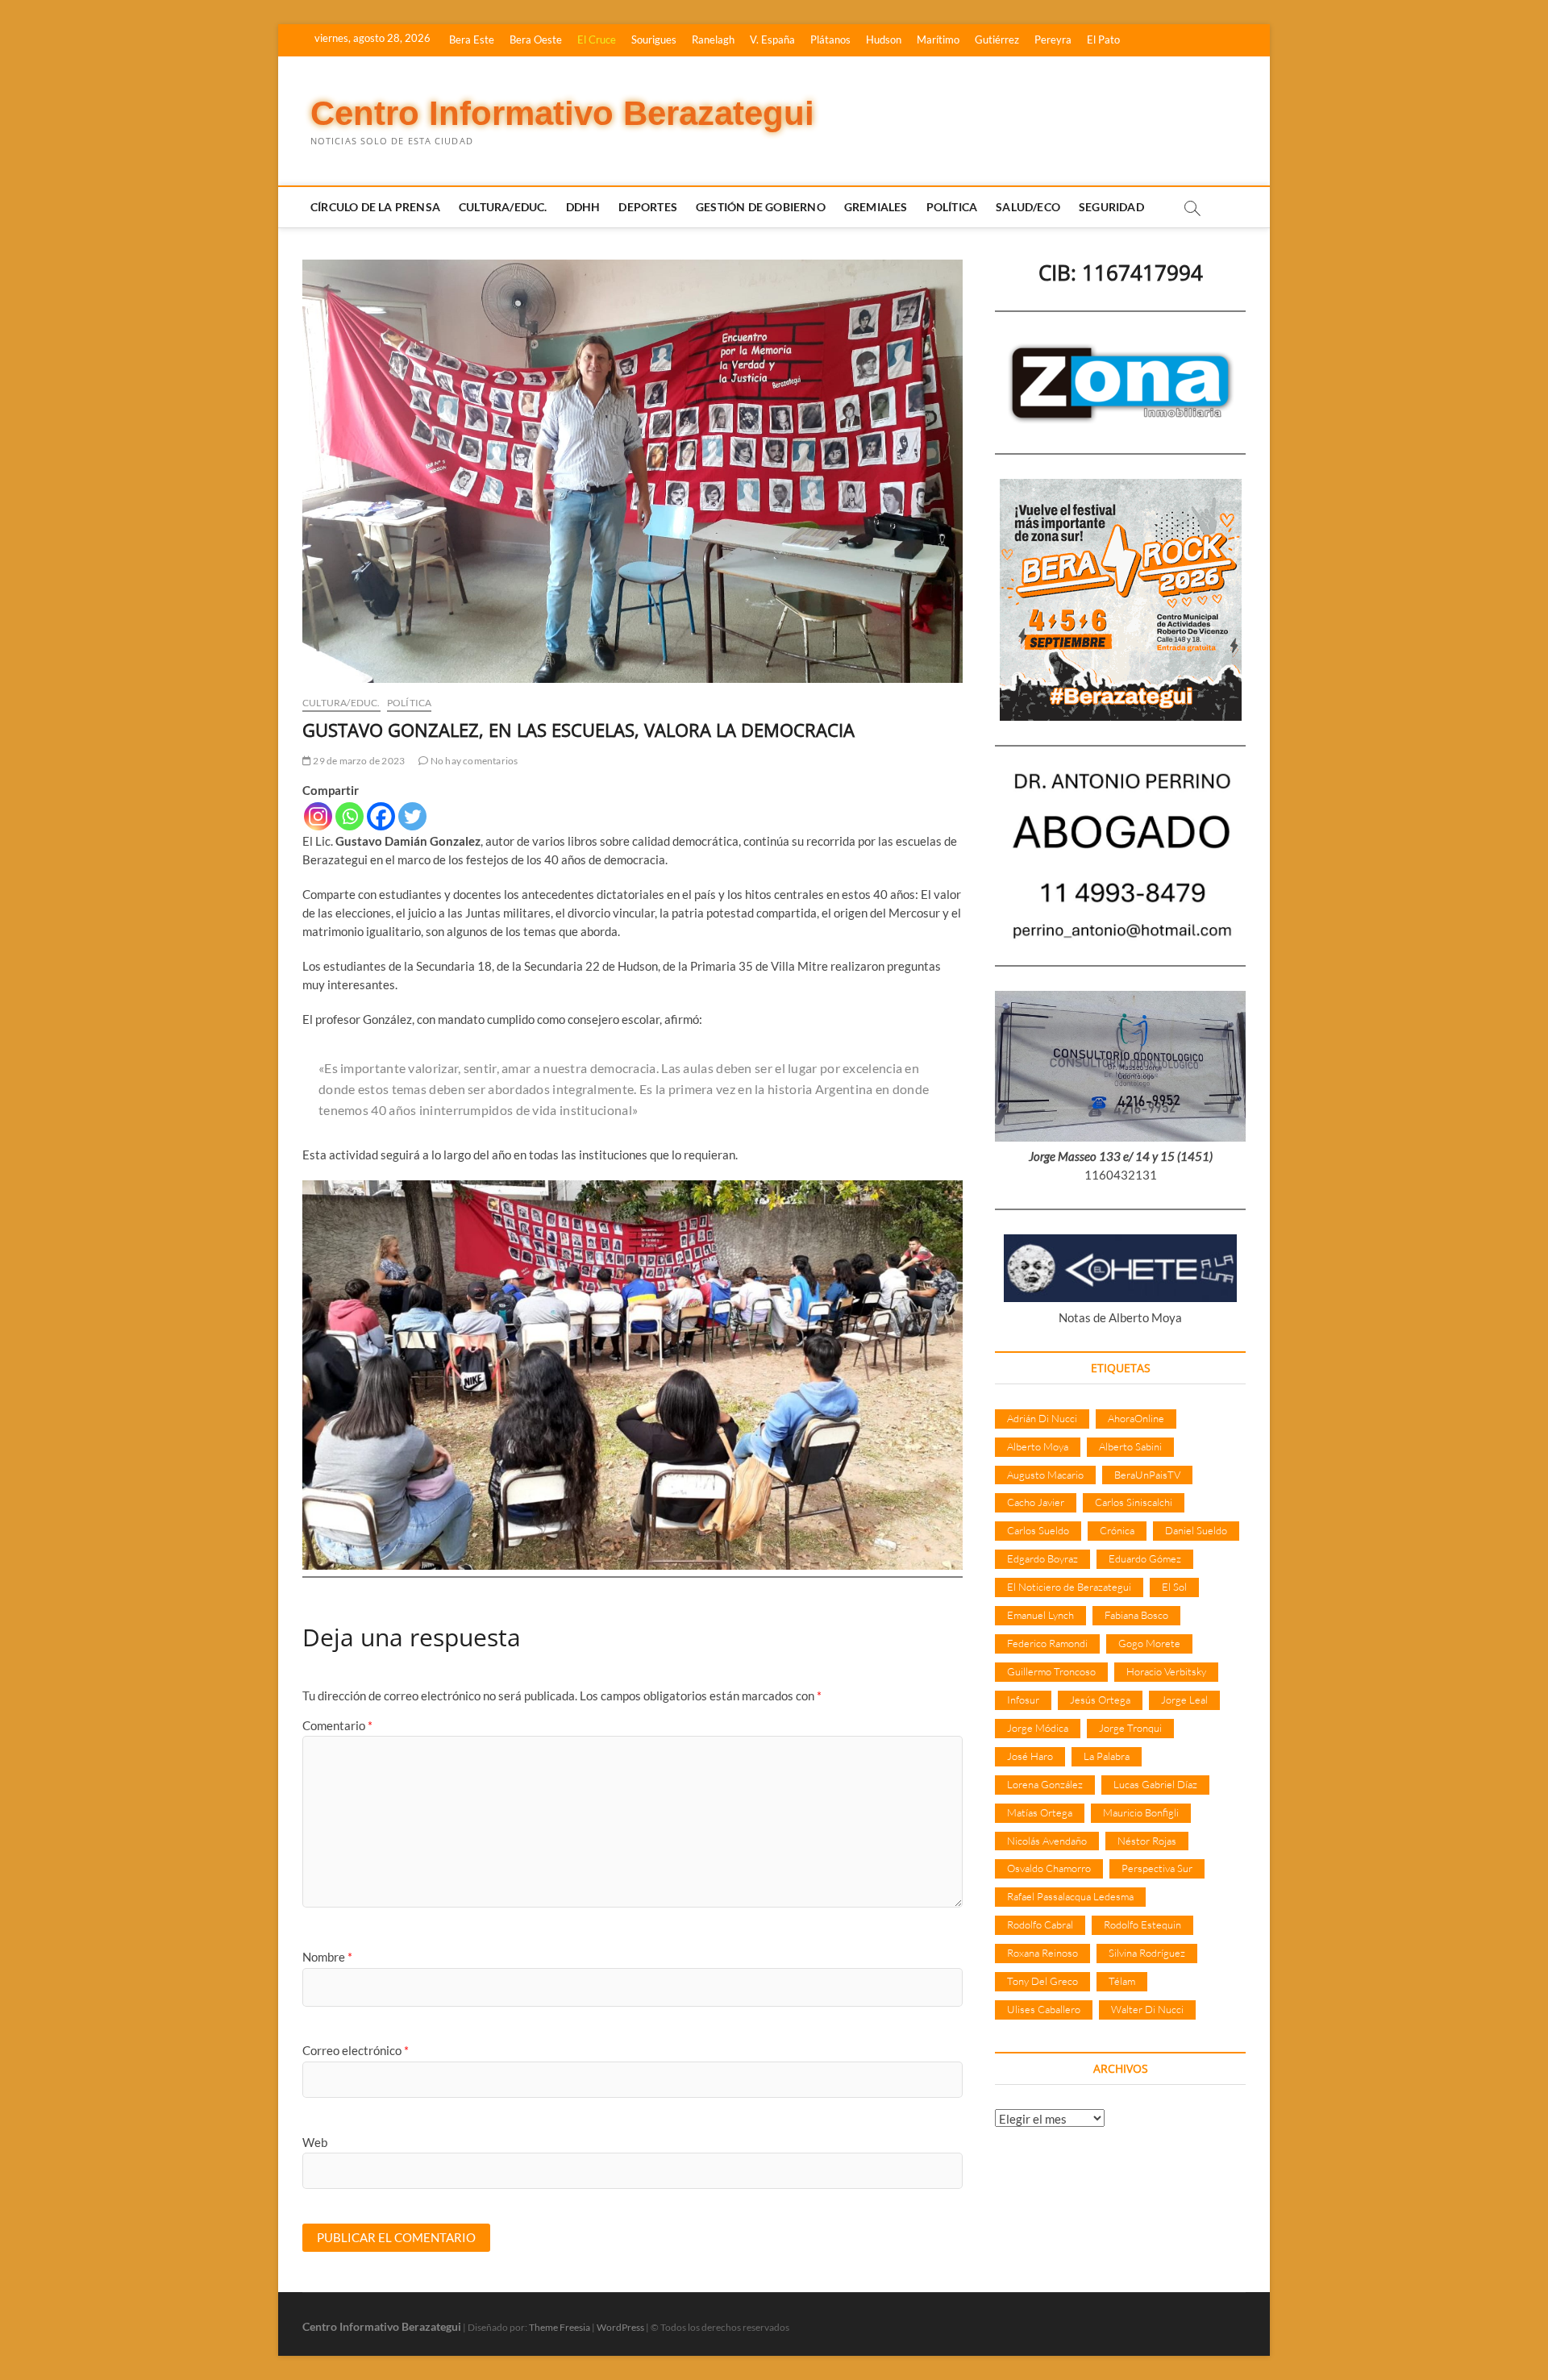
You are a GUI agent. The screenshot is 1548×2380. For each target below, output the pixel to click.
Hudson (884, 40)
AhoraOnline (1136, 1418)
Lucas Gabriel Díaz (1155, 1784)
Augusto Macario (1045, 1475)
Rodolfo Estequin (1142, 1924)
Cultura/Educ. (503, 207)
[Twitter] (412, 816)
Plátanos (830, 40)
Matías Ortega (1040, 1812)
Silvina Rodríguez (1147, 1953)
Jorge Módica (1038, 1728)
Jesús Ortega (1100, 1700)
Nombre (327, 1957)
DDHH (583, 207)
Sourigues (654, 40)
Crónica (1117, 1530)
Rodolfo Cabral (1040, 1924)
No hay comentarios (473, 761)
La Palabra (1107, 1756)
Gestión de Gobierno (761, 207)
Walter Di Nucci (1147, 2009)
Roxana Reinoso (1042, 1953)
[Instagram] (318, 816)
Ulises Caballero (1044, 2009)
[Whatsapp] (350, 816)
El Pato (1103, 40)
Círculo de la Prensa (375, 207)
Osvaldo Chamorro (1049, 1868)
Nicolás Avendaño (1047, 1841)
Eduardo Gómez (1145, 1558)
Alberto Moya (1038, 1446)
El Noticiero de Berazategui (1069, 1587)
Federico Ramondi (1047, 1643)
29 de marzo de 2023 (358, 761)
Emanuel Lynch (1040, 1615)
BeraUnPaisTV (1147, 1475)
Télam (1122, 1981)
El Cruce (597, 40)
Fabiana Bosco (1136, 1615)
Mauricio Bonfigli (1141, 1812)
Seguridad (1111, 207)
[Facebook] (381, 816)
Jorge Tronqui (1130, 1728)
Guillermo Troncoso (1051, 1671)
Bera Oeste (536, 40)
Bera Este (472, 40)
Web (315, 2142)
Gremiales (876, 207)
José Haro (1030, 1756)
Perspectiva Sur (1157, 1868)
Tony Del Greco (1042, 1981)
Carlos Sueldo (1038, 1530)
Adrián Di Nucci (1042, 1418)
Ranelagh (713, 40)
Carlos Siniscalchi (1134, 1502)
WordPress (620, 2327)
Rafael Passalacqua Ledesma (1070, 1896)
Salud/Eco (1028, 207)
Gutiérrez (997, 40)
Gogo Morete (1149, 1643)
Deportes (648, 207)
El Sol (1174, 1587)
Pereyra (1053, 40)
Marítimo (938, 40)
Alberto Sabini (1130, 1446)
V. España (772, 40)
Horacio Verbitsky (1166, 1671)
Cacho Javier (1036, 1502)
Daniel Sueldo (1196, 1530)
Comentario (337, 1725)
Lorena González (1045, 1784)
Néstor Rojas (1147, 1841)
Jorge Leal (1184, 1700)
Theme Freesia (560, 2327)
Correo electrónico (356, 2050)
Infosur (1023, 1700)
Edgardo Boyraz (1042, 1558)
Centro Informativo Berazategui (562, 113)
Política (952, 207)
